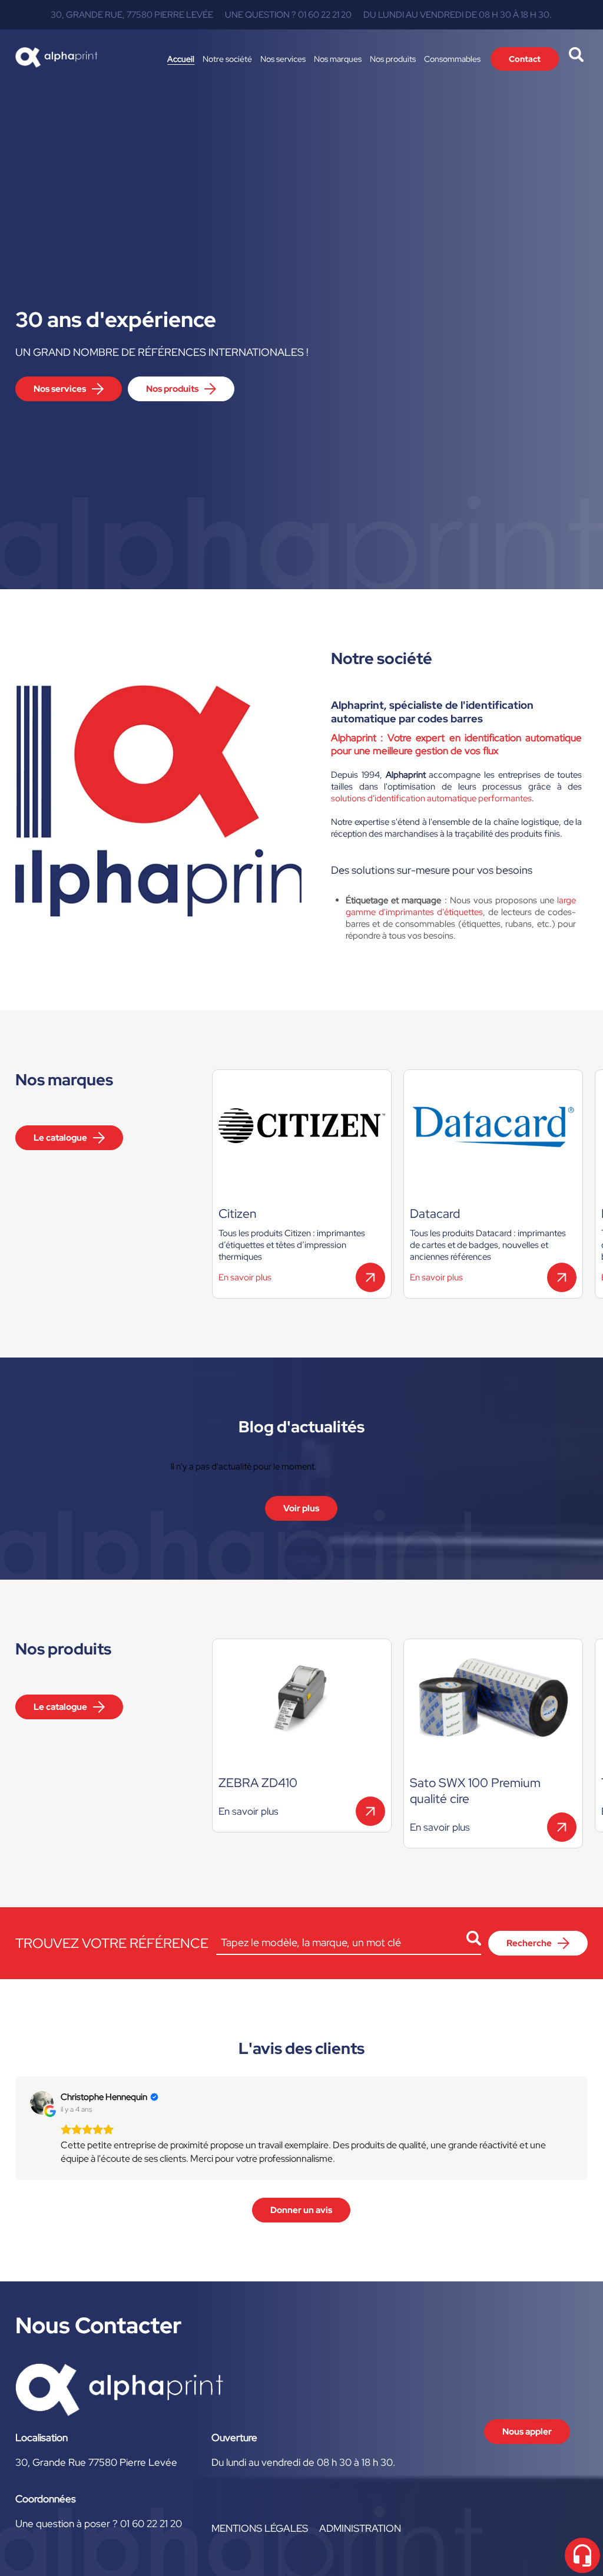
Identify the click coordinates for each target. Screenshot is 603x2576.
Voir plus (301, 1508)
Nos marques (338, 59)
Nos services (283, 59)
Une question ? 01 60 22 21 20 (288, 15)
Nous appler (527, 2432)
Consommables (452, 59)
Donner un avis (301, 2210)
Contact (525, 59)
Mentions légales (260, 2528)
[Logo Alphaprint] (57, 59)
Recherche (529, 1943)
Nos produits (393, 59)
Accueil (181, 59)
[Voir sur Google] (42, 2103)
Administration (360, 2528)
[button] (15, 2128)
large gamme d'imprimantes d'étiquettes (461, 906)
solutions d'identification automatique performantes (431, 798)
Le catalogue (60, 1138)
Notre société (227, 59)
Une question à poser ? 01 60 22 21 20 (99, 2524)
